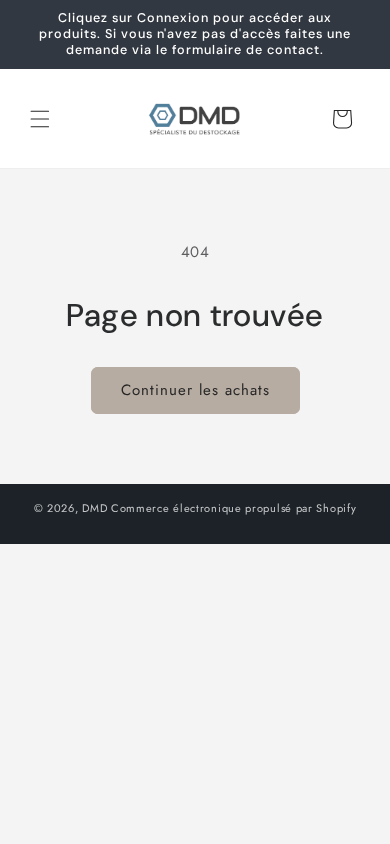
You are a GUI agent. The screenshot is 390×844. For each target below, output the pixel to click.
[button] (40, 119)
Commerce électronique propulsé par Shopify (233, 508)
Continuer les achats (195, 390)
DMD (94, 508)
